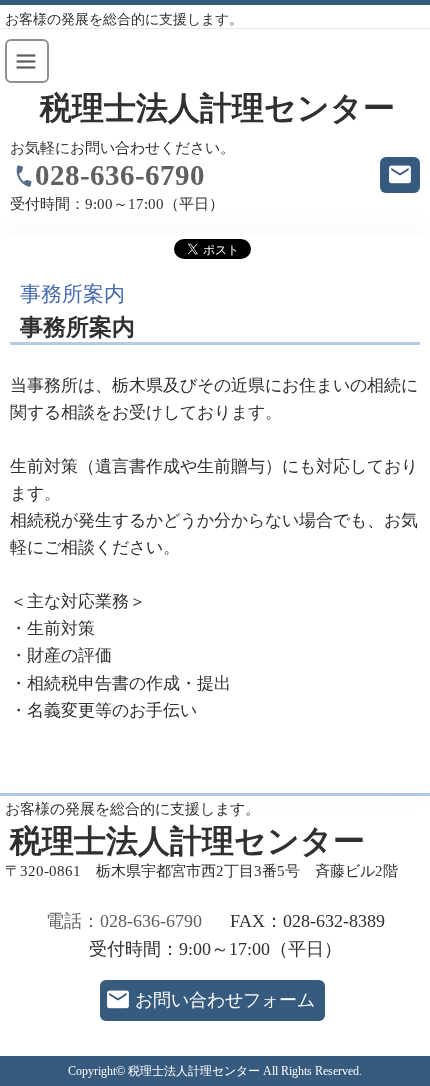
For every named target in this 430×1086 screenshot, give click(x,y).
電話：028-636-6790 (124, 921)
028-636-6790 (120, 175)
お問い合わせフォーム (225, 1000)
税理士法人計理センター (217, 108)
